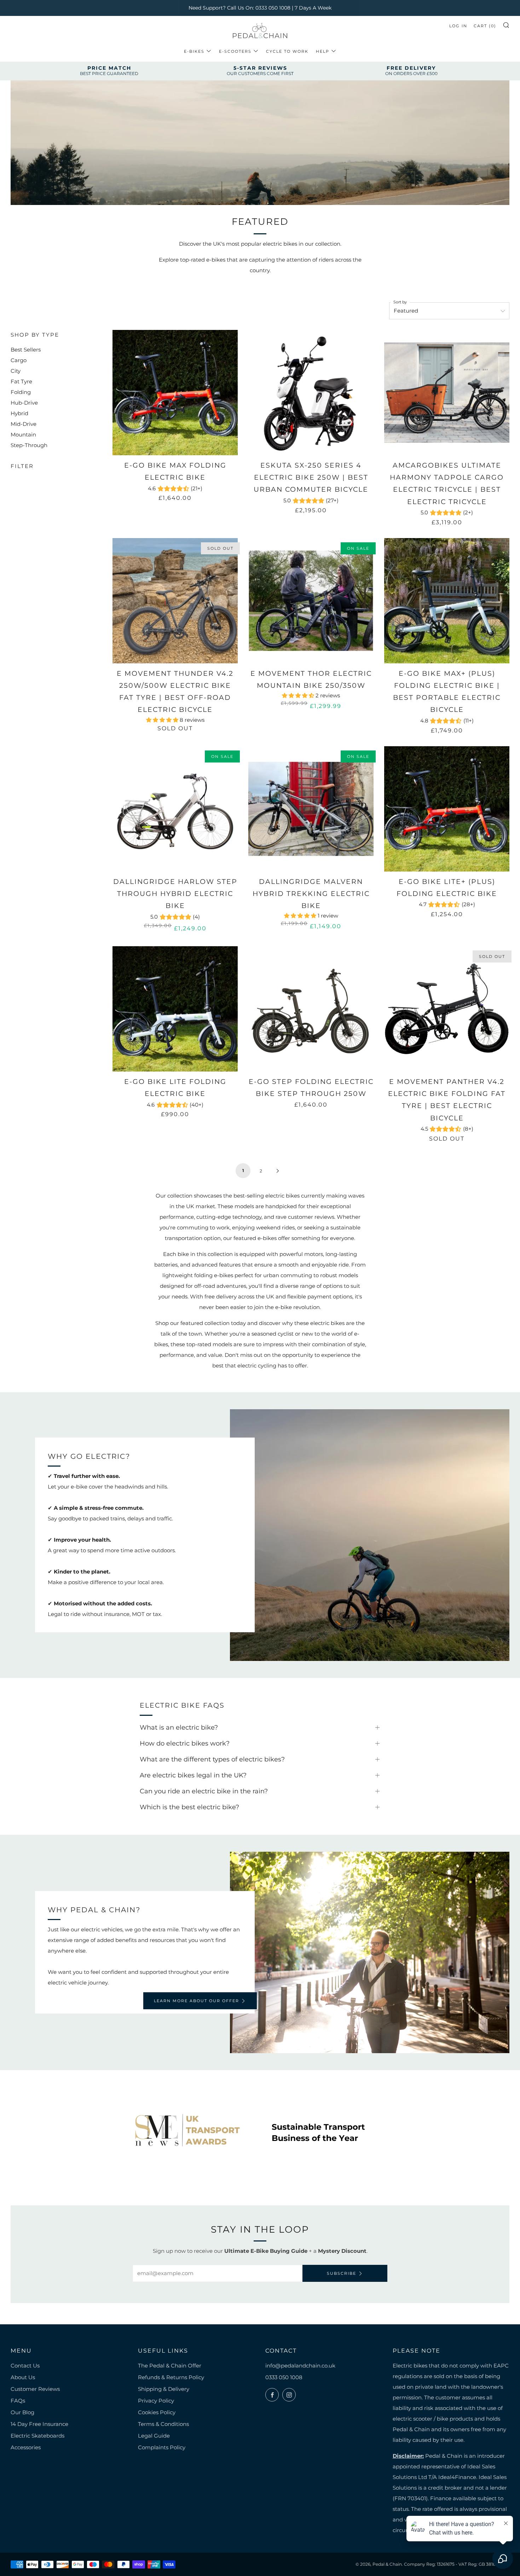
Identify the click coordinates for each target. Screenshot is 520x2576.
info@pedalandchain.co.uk (300, 2366)
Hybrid (19, 413)
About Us (23, 2377)
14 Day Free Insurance (39, 2424)
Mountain (23, 435)
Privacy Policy (156, 2401)
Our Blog (22, 2412)
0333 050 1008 (284, 2377)
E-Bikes (194, 51)
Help (323, 51)
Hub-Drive (24, 403)
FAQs (18, 2401)
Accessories (26, 2447)
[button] (163, 720)
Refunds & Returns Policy (171, 2377)
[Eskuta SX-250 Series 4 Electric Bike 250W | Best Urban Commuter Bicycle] (311, 393)
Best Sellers (26, 350)
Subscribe (342, 2273)
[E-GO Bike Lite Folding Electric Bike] (175, 1009)
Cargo (19, 360)
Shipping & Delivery (164, 2389)
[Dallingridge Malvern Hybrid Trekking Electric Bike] (311, 809)
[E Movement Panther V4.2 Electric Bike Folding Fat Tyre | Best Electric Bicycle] (447, 1009)
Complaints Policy (162, 2447)
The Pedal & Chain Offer (170, 2366)
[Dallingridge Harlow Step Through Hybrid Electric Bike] (175, 809)
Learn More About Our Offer (197, 2001)
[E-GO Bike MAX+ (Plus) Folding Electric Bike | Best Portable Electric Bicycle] (447, 601)
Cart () (485, 26)
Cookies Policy (157, 2412)
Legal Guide (154, 2436)
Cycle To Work (287, 51)
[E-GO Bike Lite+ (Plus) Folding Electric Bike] (447, 809)
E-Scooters (235, 51)
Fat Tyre (21, 381)
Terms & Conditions (163, 2424)
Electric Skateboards (37, 2436)
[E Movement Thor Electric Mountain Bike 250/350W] (311, 601)
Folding (21, 392)
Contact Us (25, 2366)
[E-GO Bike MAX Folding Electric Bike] (175, 393)
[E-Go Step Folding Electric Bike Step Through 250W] (311, 1009)
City (16, 371)
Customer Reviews (35, 2389)
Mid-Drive (24, 424)
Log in (458, 26)
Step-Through (29, 445)
